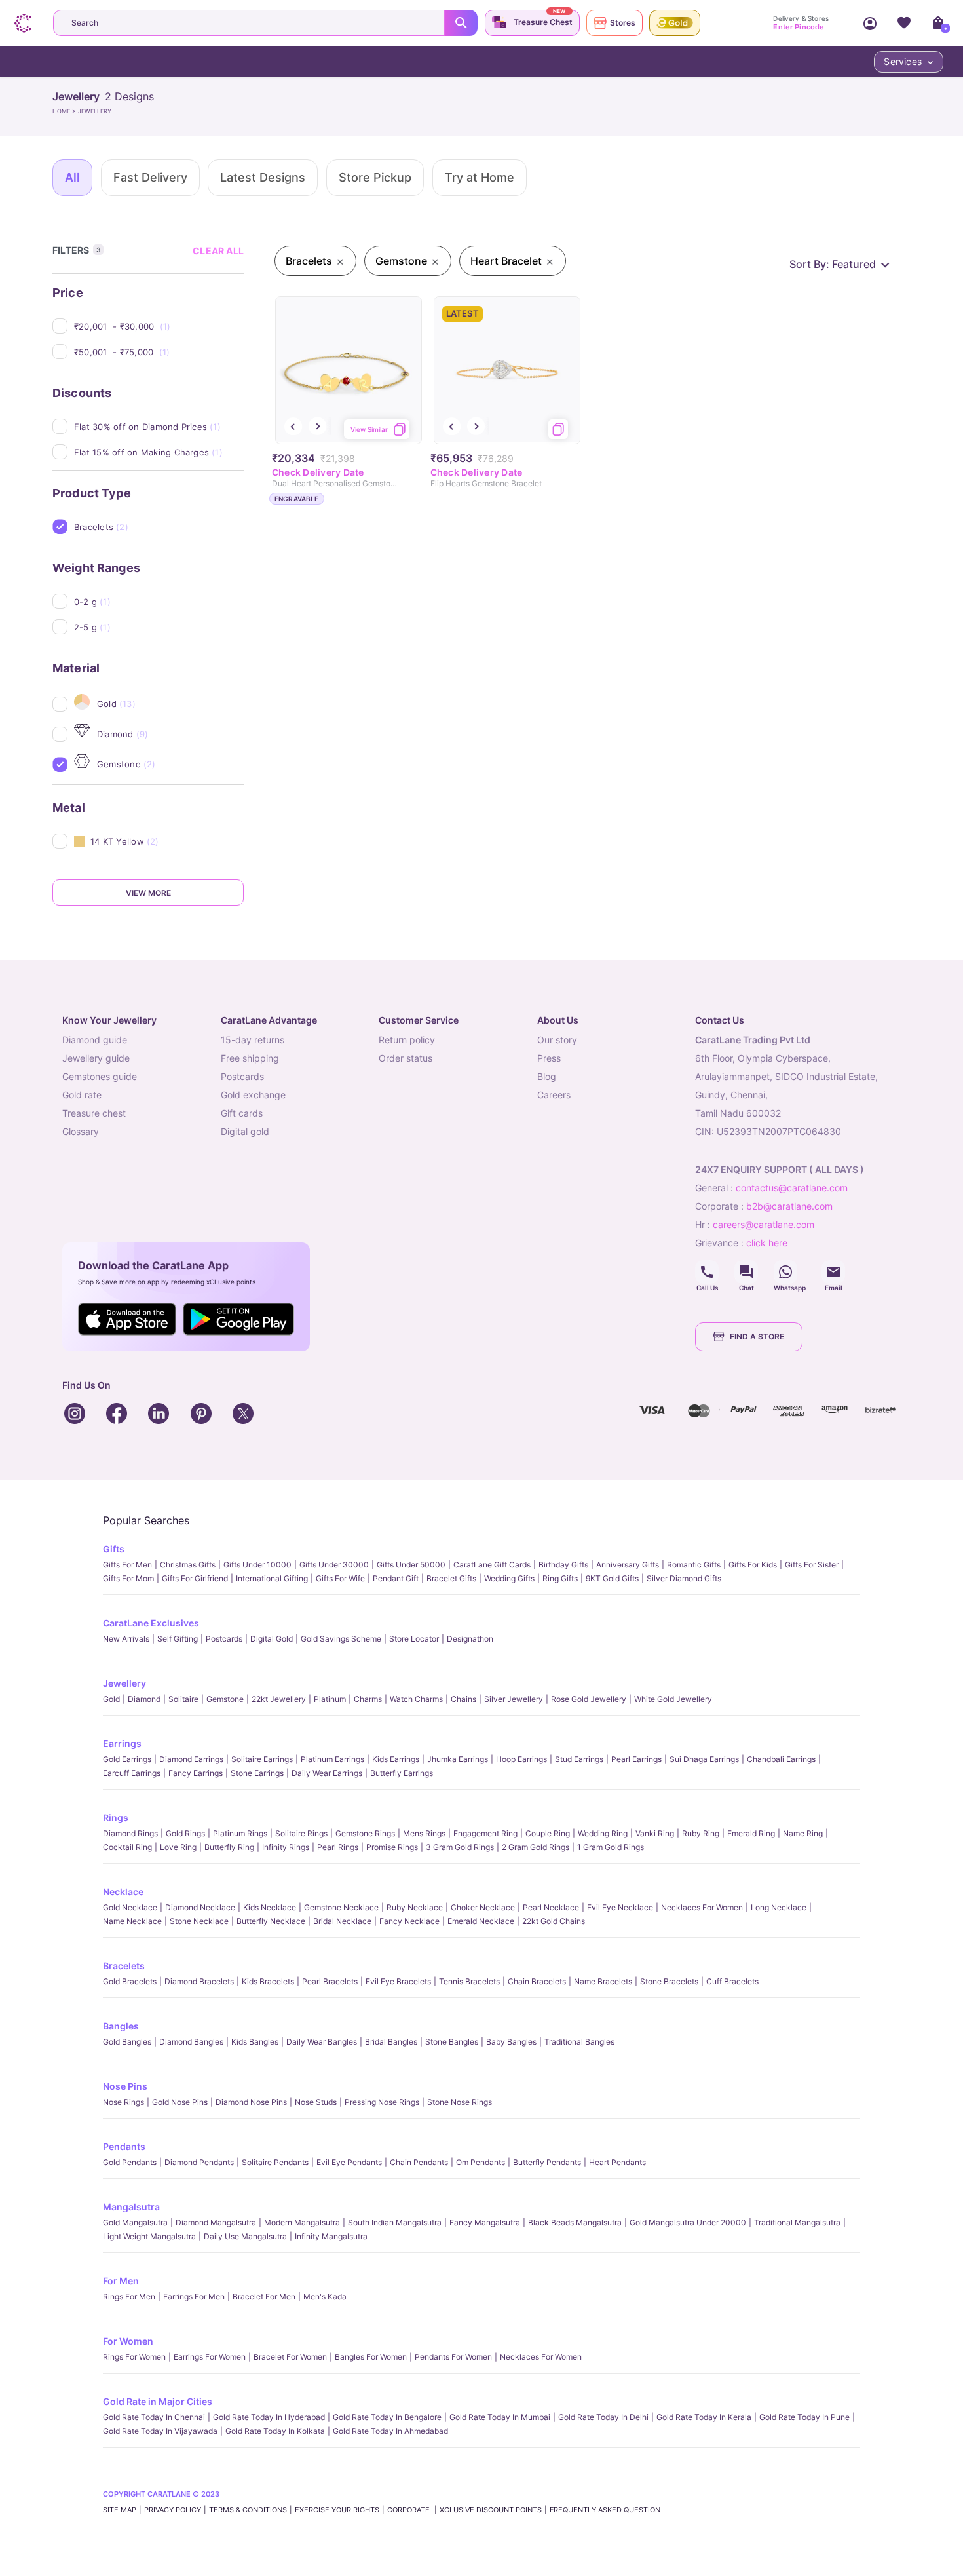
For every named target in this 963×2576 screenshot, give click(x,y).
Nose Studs (316, 2102)
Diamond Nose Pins (251, 2102)
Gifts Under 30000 (334, 1565)
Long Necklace (779, 1907)
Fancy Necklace (409, 1921)
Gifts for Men (127, 1565)
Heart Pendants (617, 2162)
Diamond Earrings (191, 1759)
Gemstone (225, 1699)
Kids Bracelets (268, 1981)
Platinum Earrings (332, 1759)
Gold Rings (185, 1833)
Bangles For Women (371, 2357)
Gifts (114, 1549)
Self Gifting (178, 1639)
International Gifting (272, 1578)
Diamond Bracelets (199, 1981)
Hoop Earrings (521, 1759)
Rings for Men (129, 2297)
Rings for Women (134, 2357)
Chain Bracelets (537, 1981)
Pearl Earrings (636, 1759)
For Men (121, 2281)
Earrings (122, 1743)
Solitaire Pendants (275, 2162)
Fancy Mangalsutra (485, 2222)
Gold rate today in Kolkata (275, 2431)
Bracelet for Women (290, 2357)
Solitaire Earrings (262, 1759)
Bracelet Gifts (451, 1578)
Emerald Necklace (481, 1921)
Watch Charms (416, 1699)
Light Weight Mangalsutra (149, 2236)
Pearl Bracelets (330, 1981)
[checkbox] (159, 326)
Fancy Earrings (196, 1773)
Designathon (470, 1639)
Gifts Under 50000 (411, 1565)
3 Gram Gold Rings (460, 1847)
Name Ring (803, 1833)
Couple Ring (548, 1833)
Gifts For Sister (812, 1565)
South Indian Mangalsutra (395, 2222)
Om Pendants (481, 2162)
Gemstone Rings (365, 1833)
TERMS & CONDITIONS (248, 2510)
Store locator (414, 1639)
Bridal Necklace (342, 1921)
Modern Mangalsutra (302, 2222)
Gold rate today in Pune (804, 2417)
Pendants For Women (453, 2357)
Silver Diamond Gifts (684, 1578)
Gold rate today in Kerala (704, 2417)
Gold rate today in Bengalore (387, 2417)
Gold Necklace (130, 1907)
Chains (463, 1699)
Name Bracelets (603, 1981)
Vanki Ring (655, 1833)
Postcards (224, 1639)
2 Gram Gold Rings (536, 1847)
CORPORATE (409, 2510)
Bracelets (124, 1966)
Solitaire (183, 1699)
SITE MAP (120, 2510)
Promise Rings (392, 1847)
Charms (368, 1699)
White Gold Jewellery (673, 1699)
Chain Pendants (419, 2162)
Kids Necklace (270, 1907)
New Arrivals (126, 1639)
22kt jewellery (279, 1699)
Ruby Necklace (415, 1907)
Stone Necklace (199, 1921)
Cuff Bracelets (732, 1981)
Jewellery (124, 1683)
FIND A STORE (757, 1336)
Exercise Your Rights (337, 2510)
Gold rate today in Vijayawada (160, 2431)
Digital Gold (272, 1639)
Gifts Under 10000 (257, 1565)
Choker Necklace (483, 1907)
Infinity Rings (286, 1847)
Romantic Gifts (694, 1565)
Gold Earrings (127, 1759)
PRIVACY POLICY (173, 2510)
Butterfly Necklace (271, 1921)
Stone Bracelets (669, 1981)
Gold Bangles (127, 2042)
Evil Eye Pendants (349, 2162)
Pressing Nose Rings (382, 2102)
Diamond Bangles (191, 2042)
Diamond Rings (130, 1833)
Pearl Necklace (551, 1907)
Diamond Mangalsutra (216, 2222)
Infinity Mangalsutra (331, 2236)
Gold (111, 1699)
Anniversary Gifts (628, 1565)
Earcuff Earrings (132, 1773)
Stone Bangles (452, 2042)
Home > (65, 111)
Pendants (124, 2146)
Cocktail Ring (127, 1847)
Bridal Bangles (391, 2042)
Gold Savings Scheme (341, 1639)
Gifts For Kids (753, 1565)
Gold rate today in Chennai (154, 2417)
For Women (128, 2341)
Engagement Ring (485, 1833)
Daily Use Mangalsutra (245, 2236)
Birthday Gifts (563, 1565)
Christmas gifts (188, 1565)
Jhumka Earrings (458, 1759)
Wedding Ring (603, 1833)
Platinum (330, 1699)
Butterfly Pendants (547, 2162)
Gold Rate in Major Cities (158, 2401)
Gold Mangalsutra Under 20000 (688, 2222)
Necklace (123, 1892)
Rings (116, 1817)
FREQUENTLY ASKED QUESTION (605, 2510)
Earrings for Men (194, 2297)
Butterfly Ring (229, 1847)
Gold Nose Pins (180, 2102)
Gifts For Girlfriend (195, 1578)
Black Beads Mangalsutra (575, 2222)
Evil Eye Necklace (620, 1907)
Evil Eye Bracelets (398, 1981)
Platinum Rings (240, 1833)
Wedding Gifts (509, 1578)
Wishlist (904, 23)
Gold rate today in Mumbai (500, 2417)
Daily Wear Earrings (327, 1773)
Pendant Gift (396, 1578)
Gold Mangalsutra (135, 2222)
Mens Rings (424, 1833)
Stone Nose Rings (460, 2102)
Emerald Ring (751, 1833)
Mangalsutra (131, 2207)
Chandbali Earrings (781, 1759)
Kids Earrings (396, 1759)
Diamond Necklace (200, 1907)
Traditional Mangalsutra (797, 2222)
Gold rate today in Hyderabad (269, 2417)
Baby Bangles (511, 2042)
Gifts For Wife (340, 1578)
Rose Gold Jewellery (589, 1699)
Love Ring (178, 1847)
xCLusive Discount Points (491, 2510)
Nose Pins (125, 2086)
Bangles (121, 2026)
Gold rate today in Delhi (603, 2417)
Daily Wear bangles (322, 2042)
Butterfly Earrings (402, 1773)
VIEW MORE (148, 893)
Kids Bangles (255, 2042)
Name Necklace (132, 1921)
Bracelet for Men (264, 2297)
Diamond (144, 1699)
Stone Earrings (257, 1773)
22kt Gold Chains (554, 1921)
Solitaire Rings (301, 1833)
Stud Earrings (579, 1759)
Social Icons (707, 1272)
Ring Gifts (560, 1578)
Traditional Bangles (579, 2042)
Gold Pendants (130, 2162)
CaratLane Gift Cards (492, 1565)
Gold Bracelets (130, 1981)
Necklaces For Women (702, 1907)
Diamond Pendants (199, 2162)
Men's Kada (325, 2297)
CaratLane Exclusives (151, 1623)
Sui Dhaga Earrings (704, 1759)
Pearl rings (338, 1847)
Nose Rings (123, 2102)
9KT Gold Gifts (612, 1578)
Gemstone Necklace (341, 1907)
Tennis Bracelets (469, 1981)
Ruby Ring (701, 1833)
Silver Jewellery (514, 1699)
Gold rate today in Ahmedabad (390, 2431)
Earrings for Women (210, 2357)
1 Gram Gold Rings (611, 1847)
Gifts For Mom (128, 1578)
